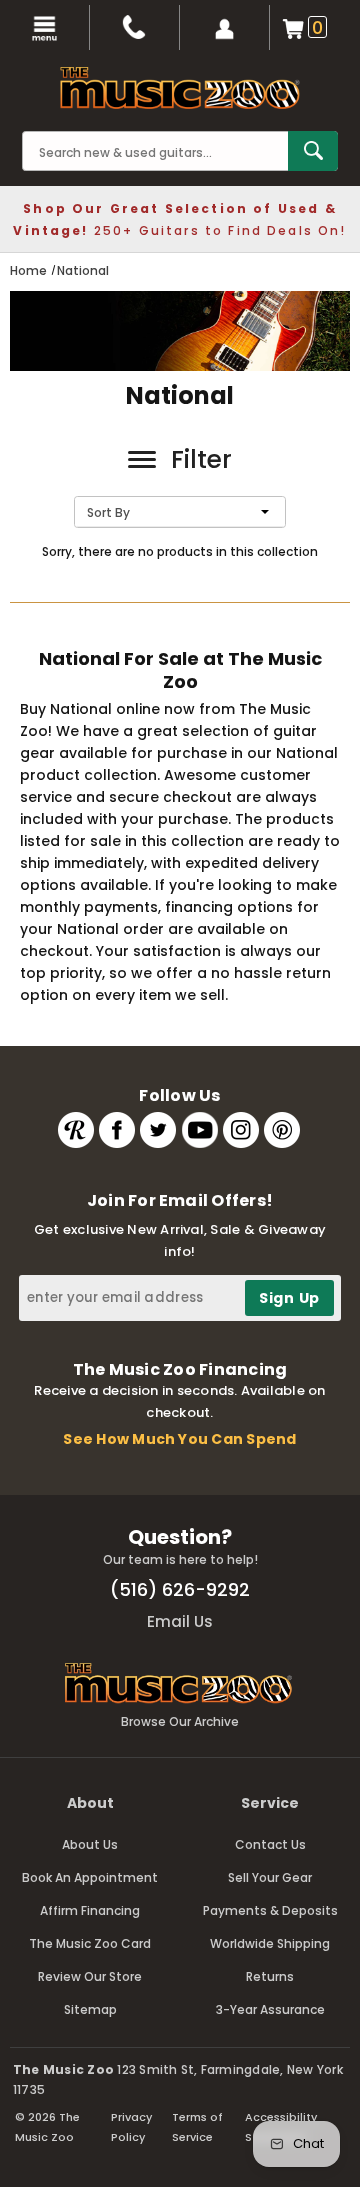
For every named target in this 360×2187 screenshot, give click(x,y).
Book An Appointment (90, 1877)
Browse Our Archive (180, 1721)
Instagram (241, 1130)
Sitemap (90, 2009)
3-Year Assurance (270, 2009)
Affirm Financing (90, 1910)
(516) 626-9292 (180, 1589)
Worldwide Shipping (270, 1943)
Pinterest (282, 1130)
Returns (270, 1976)
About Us (90, 1844)
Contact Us (270, 1844)
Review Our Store (90, 1976)
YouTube (200, 1130)
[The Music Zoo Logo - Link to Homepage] (180, 88)
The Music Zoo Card (90, 1943)
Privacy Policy (131, 2127)
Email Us (180, 1621)
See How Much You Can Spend (179, 1439)
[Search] (313, 151)
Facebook (117, 1130)
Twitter (158, 1130)
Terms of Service (197, 2127)
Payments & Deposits (270, 1910)
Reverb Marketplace (76, 1130)
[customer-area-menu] (225, 27)
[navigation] (45, 27)
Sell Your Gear (270, 1877)
